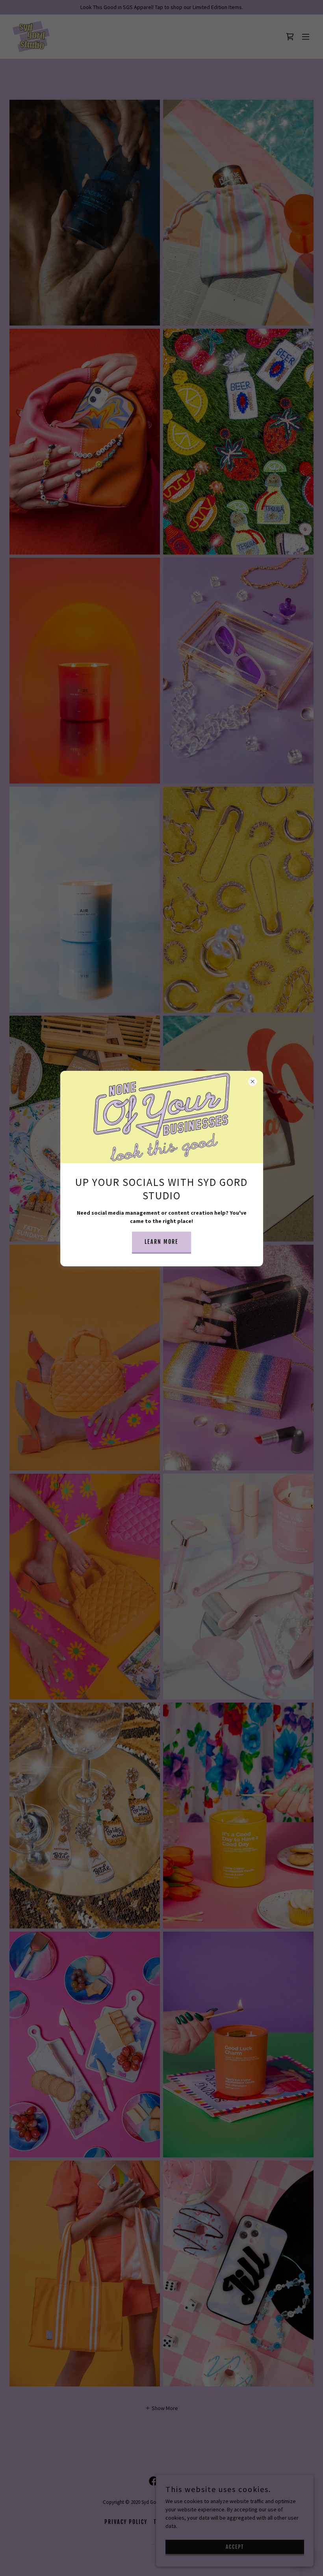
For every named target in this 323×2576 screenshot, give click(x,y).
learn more (161, 1242)
